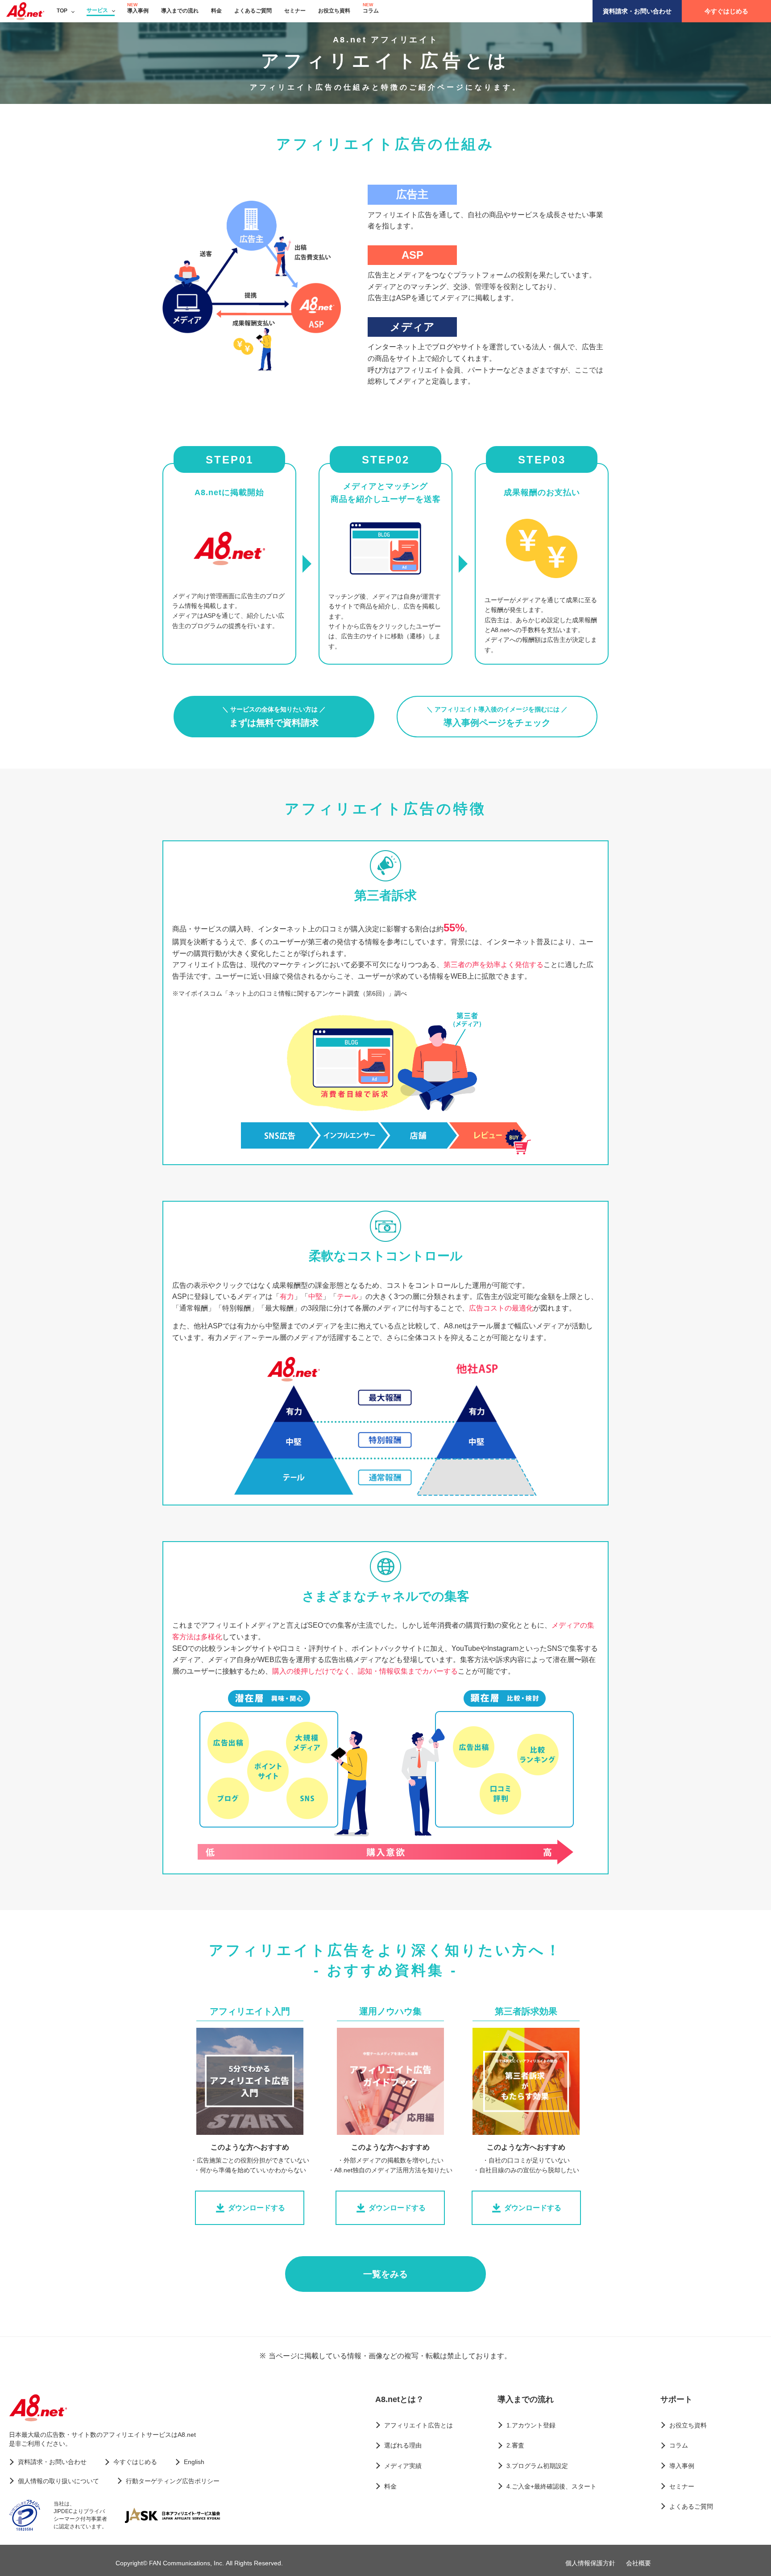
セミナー (295, 11)
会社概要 (638, 2563)
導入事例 (138, 11)
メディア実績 (403, 2466)
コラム (371, 11)
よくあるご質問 (253, 11)
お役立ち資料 (334, 11)
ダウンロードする (257, 2208)
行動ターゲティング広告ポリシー (173, 2481)
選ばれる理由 (403, 2445)
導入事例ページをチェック (497, 717)
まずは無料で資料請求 (274, 717)
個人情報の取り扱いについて (58, 2481)
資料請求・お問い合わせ (637, 11)
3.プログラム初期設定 (537, 2466)
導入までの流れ (180, 11)
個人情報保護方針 (590, 2563)
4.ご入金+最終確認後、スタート (551, 2486)
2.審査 (515, 2445)
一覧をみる (385, 2274)
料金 (216, 11)
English (194, 2462)
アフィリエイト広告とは (419, 2425)
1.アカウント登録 (531, 2425)
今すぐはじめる (726, 11)
